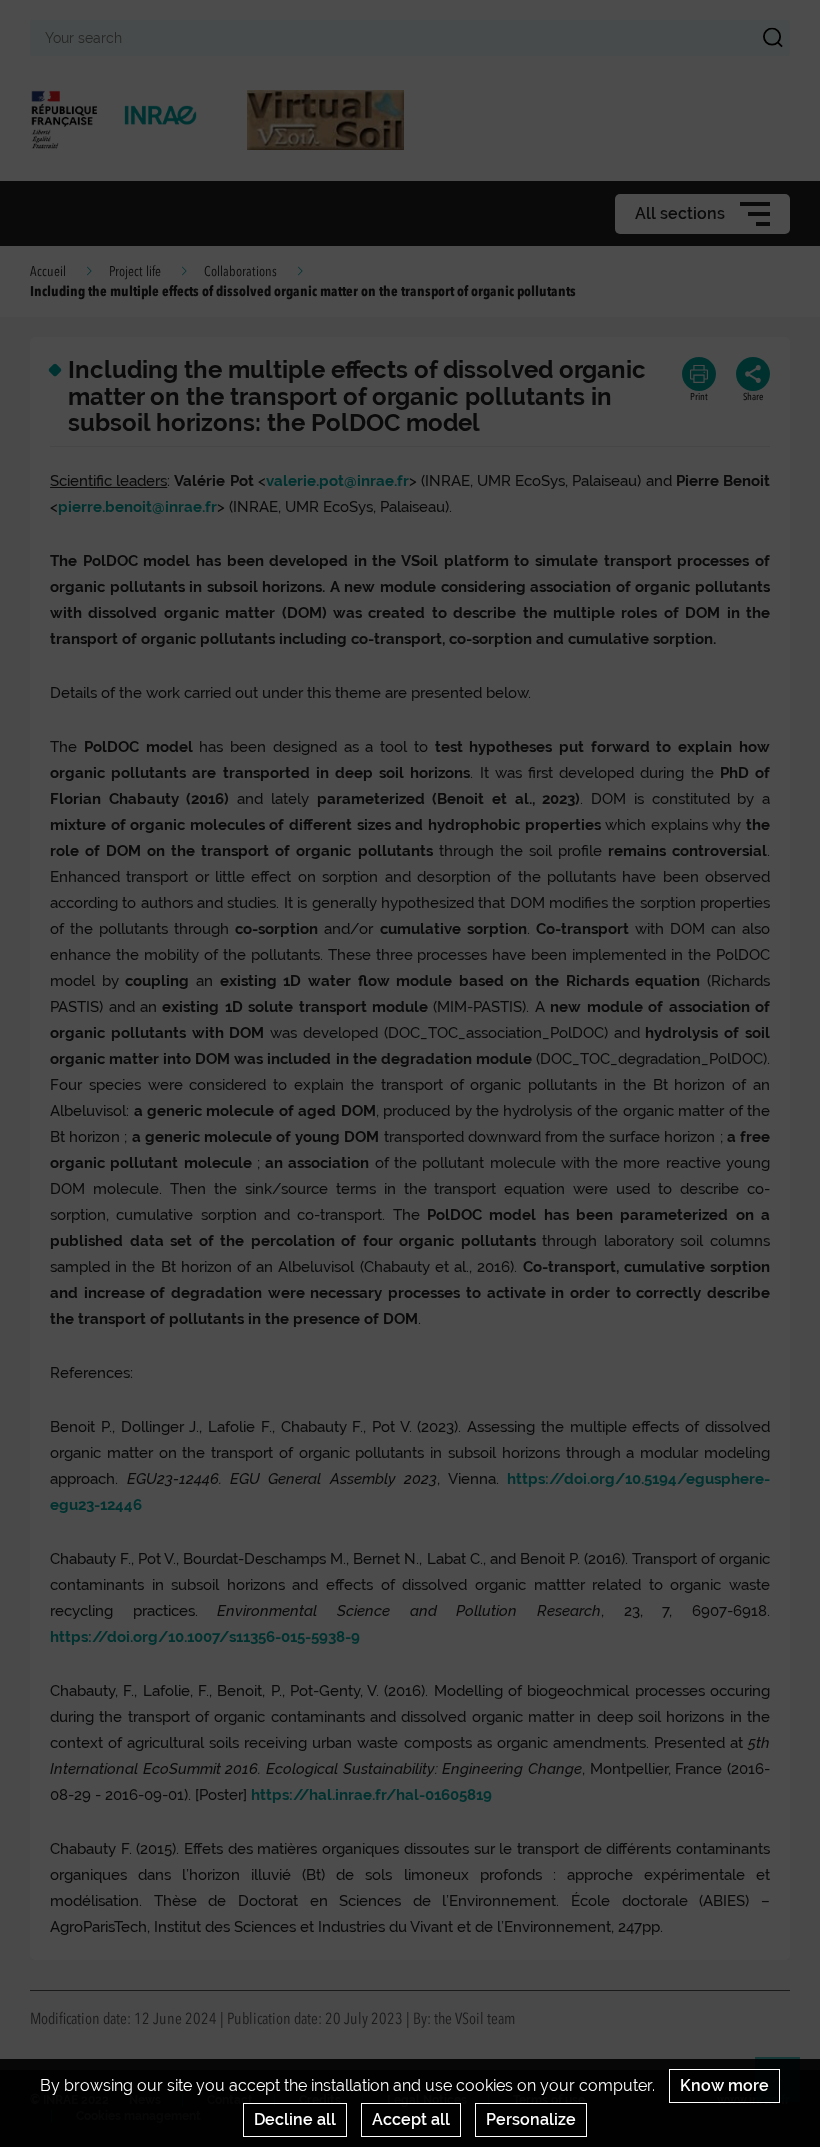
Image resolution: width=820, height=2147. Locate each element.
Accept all (411, 2119)
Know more (724, 2085)
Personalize (531, 2119)
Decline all (295, 2119)
